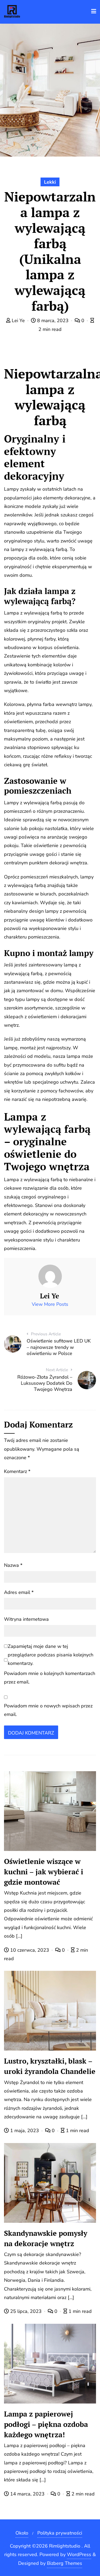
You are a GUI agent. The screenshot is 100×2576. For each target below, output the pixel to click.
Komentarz (17, 1471)
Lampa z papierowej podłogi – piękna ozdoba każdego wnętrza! (46, 2424)
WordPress (79, 2554)
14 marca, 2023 (27, 2494)
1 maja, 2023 (25, 2131)
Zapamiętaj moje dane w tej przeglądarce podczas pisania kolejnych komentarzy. (51, 1655)
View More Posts (50, 1304)
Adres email (19, 1592)
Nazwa (13, 1565)
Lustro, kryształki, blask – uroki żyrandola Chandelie (50, 2066)
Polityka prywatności (60, 2533)
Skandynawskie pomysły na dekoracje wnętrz (46, 2238)
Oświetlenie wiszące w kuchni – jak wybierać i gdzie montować (44, 1872)
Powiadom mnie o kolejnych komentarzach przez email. (50, 1678)
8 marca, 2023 (53, 321)
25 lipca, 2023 (26, 2311)
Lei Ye (18, 321)
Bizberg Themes (65, 2563)
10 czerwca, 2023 (30, 1950)
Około (22, 2533)
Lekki (50, 182)
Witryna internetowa (26, 1619)
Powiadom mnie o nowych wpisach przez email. (48, 1710)
